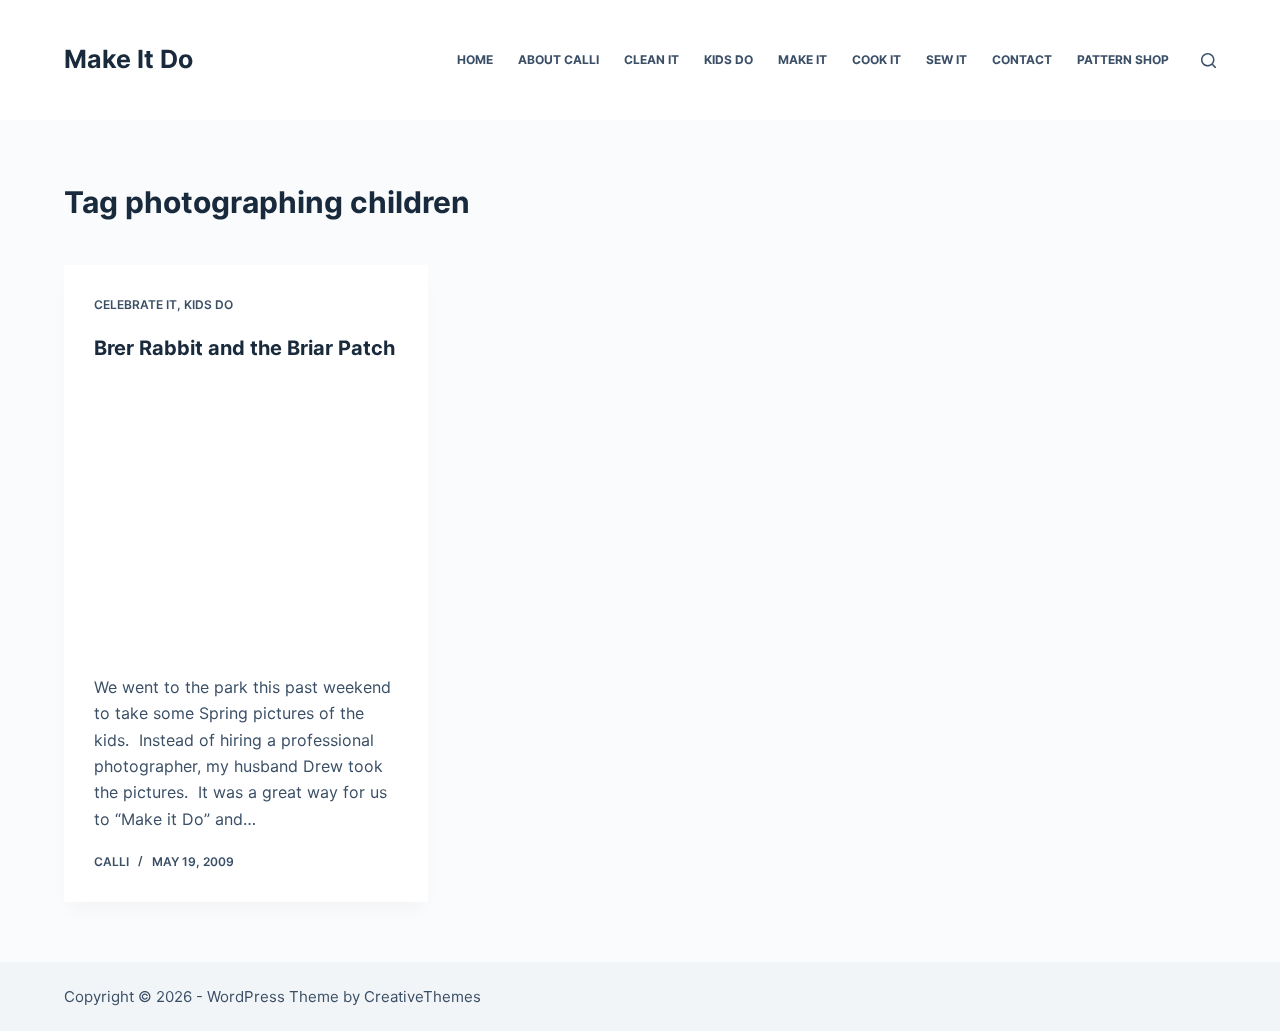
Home (475, 59)
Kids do (728, 59)
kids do (208, 304)
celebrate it (135, 304)
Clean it (651, 59)
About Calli (558, 59)
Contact (1022, 59)
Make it (802, 59)
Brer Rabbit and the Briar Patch (244, 348)
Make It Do (128, 59)
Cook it (876, 59)
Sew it (946, 59)
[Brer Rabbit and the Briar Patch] (246, 517)
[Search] (1208, 60)
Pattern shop (1123, 59)
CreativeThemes (422, 996)
